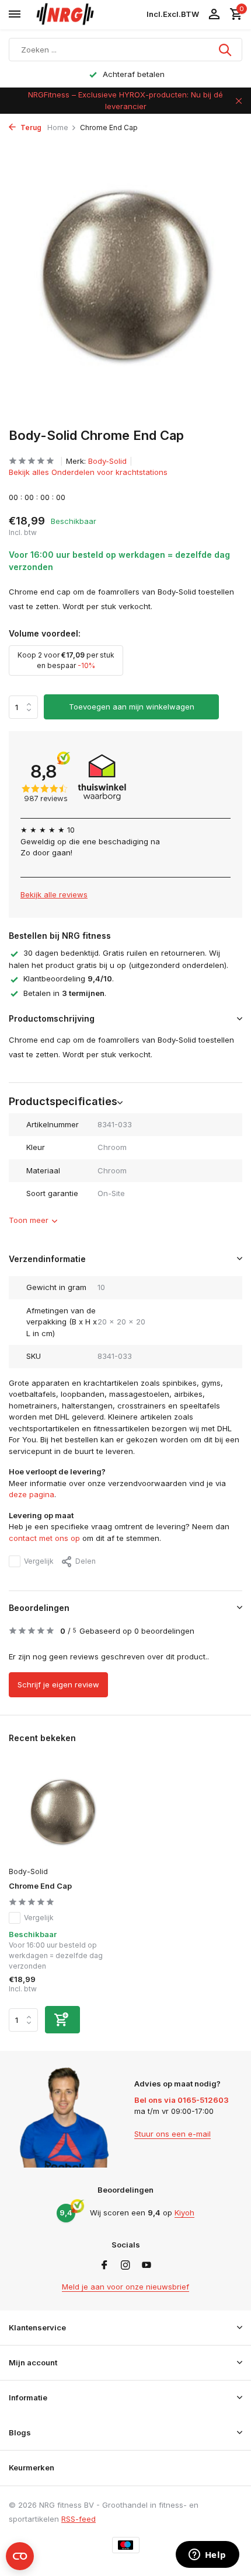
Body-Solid (107, 461)
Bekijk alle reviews (54, 894)
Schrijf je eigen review (58, 1684)
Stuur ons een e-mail (172, 2134)
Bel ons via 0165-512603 (182, 2100)
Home (58, 127)
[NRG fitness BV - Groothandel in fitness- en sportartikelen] (85, 15)
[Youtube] (147, 2266)
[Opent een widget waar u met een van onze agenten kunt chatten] (207, 2556)
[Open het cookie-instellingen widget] (20, 2556)
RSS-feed (79, 2519)
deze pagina (32, 1494)
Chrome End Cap (40, 1886)
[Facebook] (104, 2266)
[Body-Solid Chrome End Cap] (63, 1812)
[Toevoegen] (62, 2020)
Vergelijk (39, 1561)
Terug (30, 127)
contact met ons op (44, 1538)
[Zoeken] (226, 50)
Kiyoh (184, 2213)
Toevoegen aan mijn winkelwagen (132, 707)
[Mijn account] (214, 15)
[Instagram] (125, 2266)
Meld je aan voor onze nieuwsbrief (125, 2287)
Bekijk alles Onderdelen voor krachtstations (88, 472)
